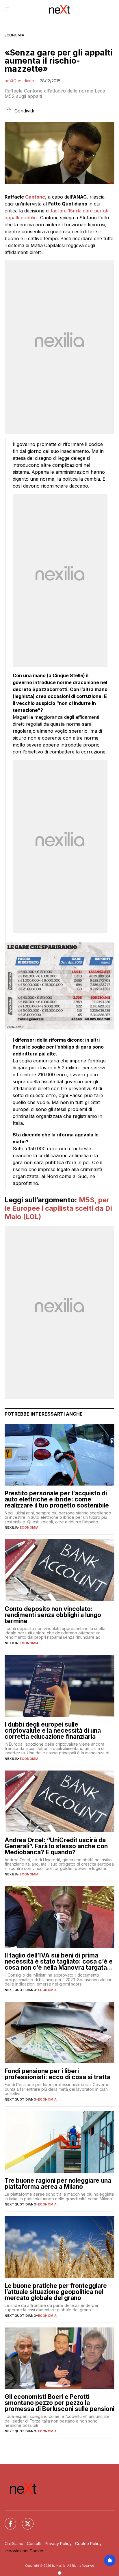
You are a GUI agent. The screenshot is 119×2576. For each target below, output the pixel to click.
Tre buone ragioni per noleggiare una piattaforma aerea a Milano (58, 2184)
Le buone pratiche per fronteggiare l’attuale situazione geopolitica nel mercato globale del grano (56, 2292)
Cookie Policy (88, 2543)
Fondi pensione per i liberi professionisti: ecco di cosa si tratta (57, 2074)
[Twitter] (24, 2520)
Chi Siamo (14, 2543)
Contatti (34, 2543)
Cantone (35, 197)
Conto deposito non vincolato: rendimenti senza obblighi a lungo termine (53, 1615)
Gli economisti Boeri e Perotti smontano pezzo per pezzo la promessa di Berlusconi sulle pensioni (59, 2403)
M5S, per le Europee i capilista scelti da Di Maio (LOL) (58, 1208)
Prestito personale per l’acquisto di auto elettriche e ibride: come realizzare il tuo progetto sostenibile (57, 1499)
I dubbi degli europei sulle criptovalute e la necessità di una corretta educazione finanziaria (53, 1730)
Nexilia (11, 1527)
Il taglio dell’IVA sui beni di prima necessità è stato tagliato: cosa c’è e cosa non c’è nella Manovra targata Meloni (59, 1961)
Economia (14, 35)
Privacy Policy (58, 2543)
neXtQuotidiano (19, 81)
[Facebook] (7, 2520)
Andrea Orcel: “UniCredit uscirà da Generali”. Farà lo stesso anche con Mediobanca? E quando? (56, 1846)
